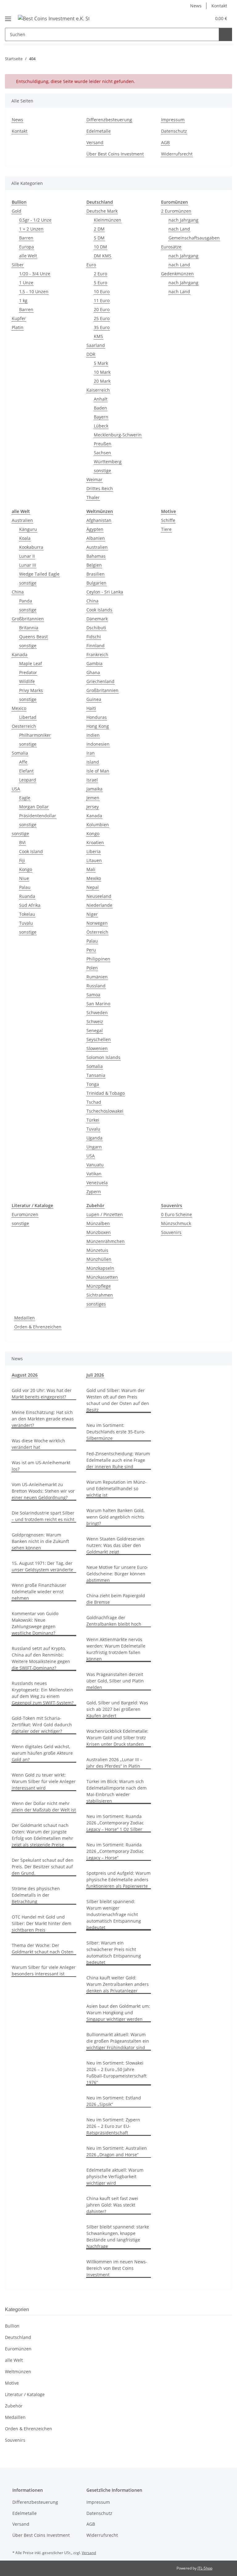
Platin (18, 327)
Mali (91, 869)
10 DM (100, 247)
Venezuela (97, 1183)
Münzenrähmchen (106, 1241)
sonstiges (96, 1304)
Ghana (93, 672)
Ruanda (27, 896)
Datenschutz (174, 131)
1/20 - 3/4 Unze (35, 274)
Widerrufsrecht (177, 154)
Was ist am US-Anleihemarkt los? (41, 1466)
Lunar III (28, 565)
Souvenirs (171, 1232)
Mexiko (94, 878)
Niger (92, 914)
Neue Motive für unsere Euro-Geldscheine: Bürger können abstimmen (117, 1574)
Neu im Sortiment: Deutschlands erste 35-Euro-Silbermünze (116, 1432)
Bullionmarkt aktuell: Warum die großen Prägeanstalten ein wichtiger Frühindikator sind (118, 2041)
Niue (24, 878)
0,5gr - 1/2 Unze (35, 220)
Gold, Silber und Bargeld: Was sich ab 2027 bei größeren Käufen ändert (117, 1709)
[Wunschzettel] (195, 18)
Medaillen (25, 1318)
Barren (26, 238)
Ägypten (95, 529)
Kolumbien (98, 825)
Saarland (96, 345)
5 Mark (101, 363)
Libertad (28, 717)
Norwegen (97, 923)
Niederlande (99, 905)
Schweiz (95, 1021)
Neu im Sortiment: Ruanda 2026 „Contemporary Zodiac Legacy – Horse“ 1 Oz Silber (115, 1823)
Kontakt (219, 6)
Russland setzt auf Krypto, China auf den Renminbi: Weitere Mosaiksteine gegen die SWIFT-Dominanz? (41, 1658)
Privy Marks (31, 690)
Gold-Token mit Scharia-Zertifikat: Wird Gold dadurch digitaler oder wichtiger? (42, 1725)
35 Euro (102, 327)
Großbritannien (28, 619)
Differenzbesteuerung (109, 120)
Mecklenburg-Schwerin (118, 435)
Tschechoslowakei (105, 1111)
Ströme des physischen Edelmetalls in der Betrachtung (36, 1895)
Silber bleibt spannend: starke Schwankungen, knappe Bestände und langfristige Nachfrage (118, 2236)
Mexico (19, 708)
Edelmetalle (99, 131)
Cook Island (31, 851)
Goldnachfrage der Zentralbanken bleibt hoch (114, 1621)
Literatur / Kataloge (25, 2394)
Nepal (93, 887)
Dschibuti (96, 628)
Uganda (94, 1138)
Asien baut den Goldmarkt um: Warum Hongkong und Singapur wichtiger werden (118, 2013)
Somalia (20, 753)
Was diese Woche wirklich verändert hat (38, 1444)
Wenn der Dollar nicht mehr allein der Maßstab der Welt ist (44, 1807)
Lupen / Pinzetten (105, 1214)
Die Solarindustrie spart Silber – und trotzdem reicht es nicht (43, 1516)
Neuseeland (99, 896)
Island (93, 762)
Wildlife (27, 681)
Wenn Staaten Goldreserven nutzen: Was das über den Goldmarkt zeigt (115, 1545)
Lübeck (101, 426)
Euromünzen (25, 1214)
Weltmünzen (18, 2372)
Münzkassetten (102, 1277)
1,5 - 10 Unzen (34, 292)
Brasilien (96, 574)
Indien (93, 735)
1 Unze (26, 283)
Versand (95, 142)
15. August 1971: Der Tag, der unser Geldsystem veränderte (42, 1566)
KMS (98, 336)
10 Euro (102, 292)
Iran (91, 753)
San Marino (98, 1004)
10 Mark (102, 372)
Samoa (93, 995)
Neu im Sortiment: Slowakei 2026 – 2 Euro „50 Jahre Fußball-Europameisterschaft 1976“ (116, 2073)
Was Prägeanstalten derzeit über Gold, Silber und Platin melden (115, 1681)
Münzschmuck (176, 1223)
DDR (91, 354)
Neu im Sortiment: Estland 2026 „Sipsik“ (114, 2101)
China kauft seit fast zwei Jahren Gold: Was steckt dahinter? (112, 2205)
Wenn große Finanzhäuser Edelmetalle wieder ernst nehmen (39, 1592)
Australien (22, 520)
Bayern (101, 417)
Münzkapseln (100, 1268)
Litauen (94, 860)
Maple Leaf (31, 663)
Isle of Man (98, 771)
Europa (27, 247)
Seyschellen (99, 1039)
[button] (182, 18)
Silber (18, 265)
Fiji (22, 860)
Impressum (173, 120)
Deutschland (18, 2337)
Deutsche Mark (102, 211)
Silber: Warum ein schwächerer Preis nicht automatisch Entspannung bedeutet (114, 1953)
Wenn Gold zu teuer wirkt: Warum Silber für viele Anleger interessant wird (44, 1781)
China (18, 592)
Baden (100, 408)
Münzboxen (99, 1232)
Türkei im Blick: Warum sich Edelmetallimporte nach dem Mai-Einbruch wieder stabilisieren (116, 1791)
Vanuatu (95, 1165)
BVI (22, 842)
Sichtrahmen (100, 1295)
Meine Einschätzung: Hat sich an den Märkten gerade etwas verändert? (43, 1419)
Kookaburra (31, 547)
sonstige (102, 471)
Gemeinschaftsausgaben (194, 238)
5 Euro (100, 283)
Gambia (94, 663)
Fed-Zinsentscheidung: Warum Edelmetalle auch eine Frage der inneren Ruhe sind (118, 1460)
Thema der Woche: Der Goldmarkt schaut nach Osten (43, 1949)
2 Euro (100, 274)
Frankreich (97, 654)
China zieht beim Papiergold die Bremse (116, 1599)
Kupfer (19, 318)
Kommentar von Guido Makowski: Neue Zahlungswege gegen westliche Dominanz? (35, 1623)
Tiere (166, 529)
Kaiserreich (98, 390)
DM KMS (103, 256)
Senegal (95, 1030)
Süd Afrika (30, 905)
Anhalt (101, 399)
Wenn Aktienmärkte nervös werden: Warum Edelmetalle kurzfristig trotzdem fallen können (116, 1649)
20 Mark (102, 381)
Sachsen (102, 453)
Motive (12, 2383)
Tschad (94, 1102)
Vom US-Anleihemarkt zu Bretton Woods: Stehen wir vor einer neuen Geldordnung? (43, 1491)
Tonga (93, 1084)
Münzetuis (97, 1250)
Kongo (26, 869)
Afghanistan (99, 520)
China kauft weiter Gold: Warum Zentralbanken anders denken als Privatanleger (118, 1984)
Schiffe (168, 520)
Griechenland (100, 681)
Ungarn (94, 1147)
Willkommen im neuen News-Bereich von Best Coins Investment (117, 2268)
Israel (92, 780)
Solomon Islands (103, 1057)
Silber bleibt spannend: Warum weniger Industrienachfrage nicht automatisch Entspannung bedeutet (114, 1914)
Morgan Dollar (34, 807)
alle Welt (28, 256)
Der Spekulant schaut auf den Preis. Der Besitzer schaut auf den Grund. (43, 1867)
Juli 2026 (95, 1375)
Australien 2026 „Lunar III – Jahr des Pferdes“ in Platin (114, 1763)
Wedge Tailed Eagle (39, 574)
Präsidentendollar (38, 816)
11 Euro (102, 300)
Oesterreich (24, 726)
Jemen (93, 798)
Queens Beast (33, 637)
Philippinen (98, 959)
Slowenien (97, 1048)
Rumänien (97, 977)
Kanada (20, 654)
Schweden (97, 1013)
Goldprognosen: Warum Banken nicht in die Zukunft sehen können (40, 1541)
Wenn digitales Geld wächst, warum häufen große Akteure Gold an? (42, 1753)
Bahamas (96, 556)
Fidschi (94, 637)
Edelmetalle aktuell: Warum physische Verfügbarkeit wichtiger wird (115, 2176)
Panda (26, 601)
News (196, 6)
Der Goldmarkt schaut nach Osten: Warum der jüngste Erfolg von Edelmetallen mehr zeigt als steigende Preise (42, 1835)
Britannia (29, 628)
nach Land (179, 229)
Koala (25, 538)
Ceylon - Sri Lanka (105, 592)
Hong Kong (98, 726)
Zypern (94, 1192)
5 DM (99, 238)
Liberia (94, 851)
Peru (91, 950)
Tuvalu (26, 923)
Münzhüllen (99, 1259)
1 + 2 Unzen (31, 229)
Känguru (28, 529)
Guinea (94, 699)
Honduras (97, 717)
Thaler (93, 497)
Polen (92, 968)
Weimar (94, 479)
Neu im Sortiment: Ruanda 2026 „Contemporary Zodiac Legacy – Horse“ (115, 1851)
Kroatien (95, 842)
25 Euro (102, 318)
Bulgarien (96, 583)
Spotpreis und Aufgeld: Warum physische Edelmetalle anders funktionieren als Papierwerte (118, 1880)
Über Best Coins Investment (115, 154)
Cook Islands (99, 610)
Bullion (12, 2326)
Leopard (28, 780)
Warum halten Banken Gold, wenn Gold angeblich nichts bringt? (115, 1517)
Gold (17, 211)
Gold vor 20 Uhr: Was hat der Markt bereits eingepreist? (42, 1394)
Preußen (103, 444)
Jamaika (94, 789)
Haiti (91, 708)
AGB (165, 142)
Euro (91, 265)
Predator (28, 672)
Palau (25, 887)
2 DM (99, 229)
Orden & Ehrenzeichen (38, 1327)
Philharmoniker (35, 735)
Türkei (93, 1120)
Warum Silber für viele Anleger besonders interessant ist (44, 1970)
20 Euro (102, 309)
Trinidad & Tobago (106, 1093)
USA (16, 789)
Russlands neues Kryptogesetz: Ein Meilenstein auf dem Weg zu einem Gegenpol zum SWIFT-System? (43, 1693)
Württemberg (108, 462)
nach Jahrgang (183, 220)
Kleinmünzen (108, 220)
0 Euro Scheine (177, 1214)
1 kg (23, 300)
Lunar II (27, 556)
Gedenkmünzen (177, 274)
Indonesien (98, 744)
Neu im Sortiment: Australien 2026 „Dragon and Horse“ (117, 2151)
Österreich (97, 932)
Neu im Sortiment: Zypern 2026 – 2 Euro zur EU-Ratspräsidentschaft (113, 2126)
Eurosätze (171, 247)
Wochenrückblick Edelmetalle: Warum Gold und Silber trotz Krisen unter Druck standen (117, 1738)
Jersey (93, 807)
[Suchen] (225, 34)
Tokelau (27, 914)
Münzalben (98, 1223)
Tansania (96, 1075)
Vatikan (94, 1174)
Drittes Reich (100, 488)
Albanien (96, 538)
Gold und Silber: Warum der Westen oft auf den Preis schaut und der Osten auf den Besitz (118, 1400)
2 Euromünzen (176, 211)
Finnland (96, 646)
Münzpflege (99, 1286)
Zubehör (14, 2406)
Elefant (26, 771)
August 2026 (25, 1375)
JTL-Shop (205, 2568)
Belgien (94, 565)
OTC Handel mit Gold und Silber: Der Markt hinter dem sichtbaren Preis (42, 1923)
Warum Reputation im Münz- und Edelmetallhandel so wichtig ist (116, 1488)
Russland (96, 986)
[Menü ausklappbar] (8, 16)
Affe (23, 762)
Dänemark (97, 619)
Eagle (25, 798)
